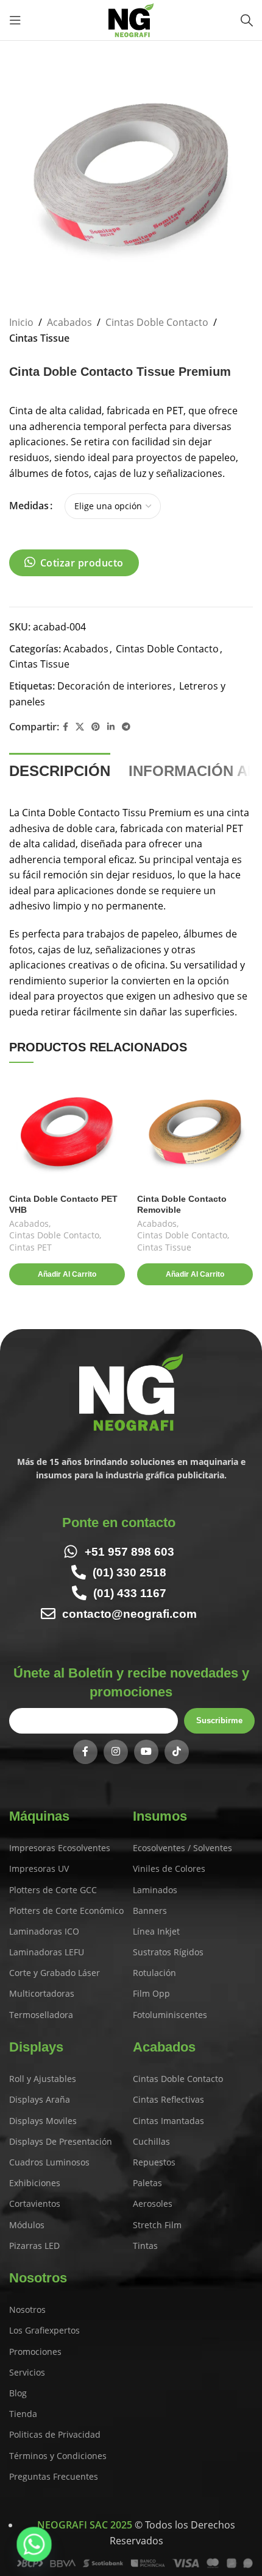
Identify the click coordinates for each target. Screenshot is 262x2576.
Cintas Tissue (39, 338)
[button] (67, 1274)
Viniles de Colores (169, 1868)
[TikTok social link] (177, 1752)
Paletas (147, 2183)
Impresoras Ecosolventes (60, 1848)
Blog (18, 2393)
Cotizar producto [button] (82, 563)
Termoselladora (41, 2015)
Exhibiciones (35, 2183)
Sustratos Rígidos (168, 1952)
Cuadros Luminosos (49, 2162)
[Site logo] (131, 19)
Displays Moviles (43, 2121)
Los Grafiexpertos (44, 2330)
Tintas (145, 2246)
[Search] (247, 20)
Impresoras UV (39, 1868)
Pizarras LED (34, 2246)
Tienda (23, 2414)
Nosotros (27, 2310)
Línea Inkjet (156, 1931)
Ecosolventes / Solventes (182, 1848)
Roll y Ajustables (43, 2079)
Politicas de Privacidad (55, 2434)
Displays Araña (40, 2099)
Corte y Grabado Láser (55, 1973)
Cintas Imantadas (168, 2121)
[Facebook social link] (65, 727)
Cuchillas (151, 2141)
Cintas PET (30, 1247)
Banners (150, 1911)
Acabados (69, 322)
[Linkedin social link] (111, 727)
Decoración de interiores (115, 686)
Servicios (27, 2372)
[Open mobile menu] (15, 20)
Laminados (155, 1890)
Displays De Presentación (61, 2141)
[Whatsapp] (34, 2544)
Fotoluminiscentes (170, 2015)
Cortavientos (35, 2204)
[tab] (60, 770)
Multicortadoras (42, 1993)
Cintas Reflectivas (168, 2099)
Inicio (21, 322)
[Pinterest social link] (96, 727)
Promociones (35, 2352)
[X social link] (80, 727)
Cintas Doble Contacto (157, 322)
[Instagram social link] (116, 1752)
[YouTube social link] (146, 1752)
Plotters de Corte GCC (53, 1890)
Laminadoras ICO (44, 1931)
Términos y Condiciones (58, 2456)
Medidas (29, 506)
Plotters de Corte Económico (66, 1911)
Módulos (27, 2225)
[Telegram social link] (126, 727)
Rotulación (154, 1973)
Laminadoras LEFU (47, 1952)
